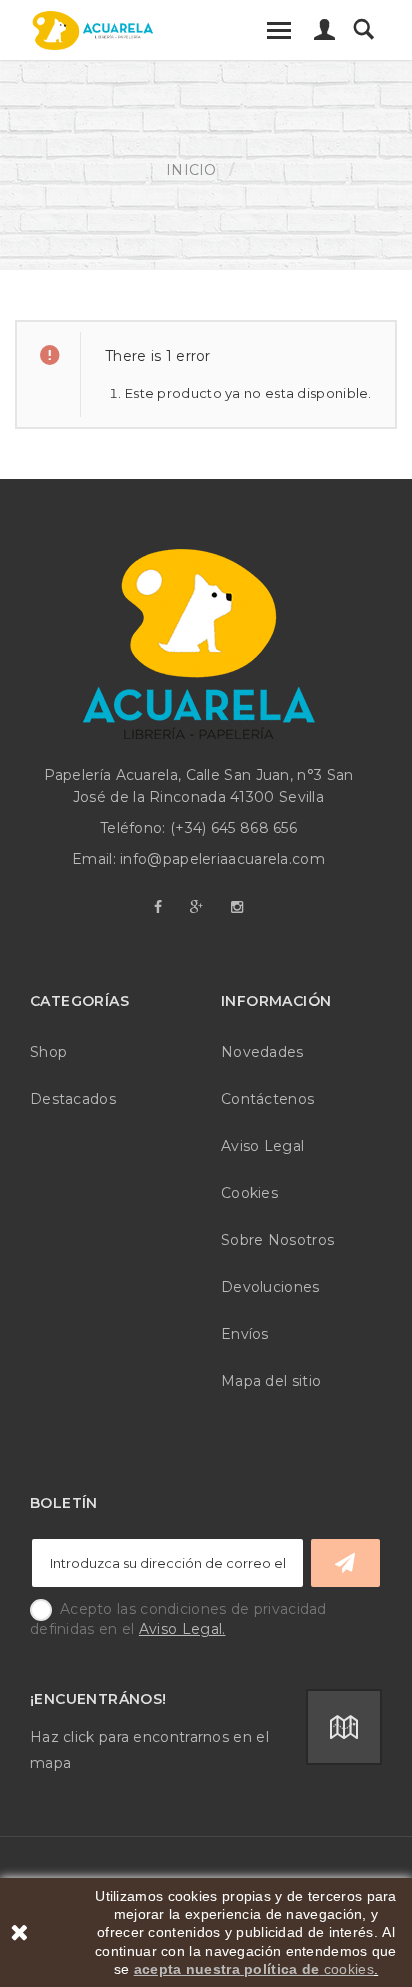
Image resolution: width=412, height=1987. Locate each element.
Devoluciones (270, 1287)
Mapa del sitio (271, 1381)
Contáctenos (267, 1099)
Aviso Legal (262, 1146)
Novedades (262, 1052)
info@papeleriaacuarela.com (222, 859)
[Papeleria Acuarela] (93, 30)
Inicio (191, 170)
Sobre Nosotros (277, 1240)
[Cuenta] (324, 35)
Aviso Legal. (182, 1629)
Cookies (249, 1193)
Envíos (245, 1334)
